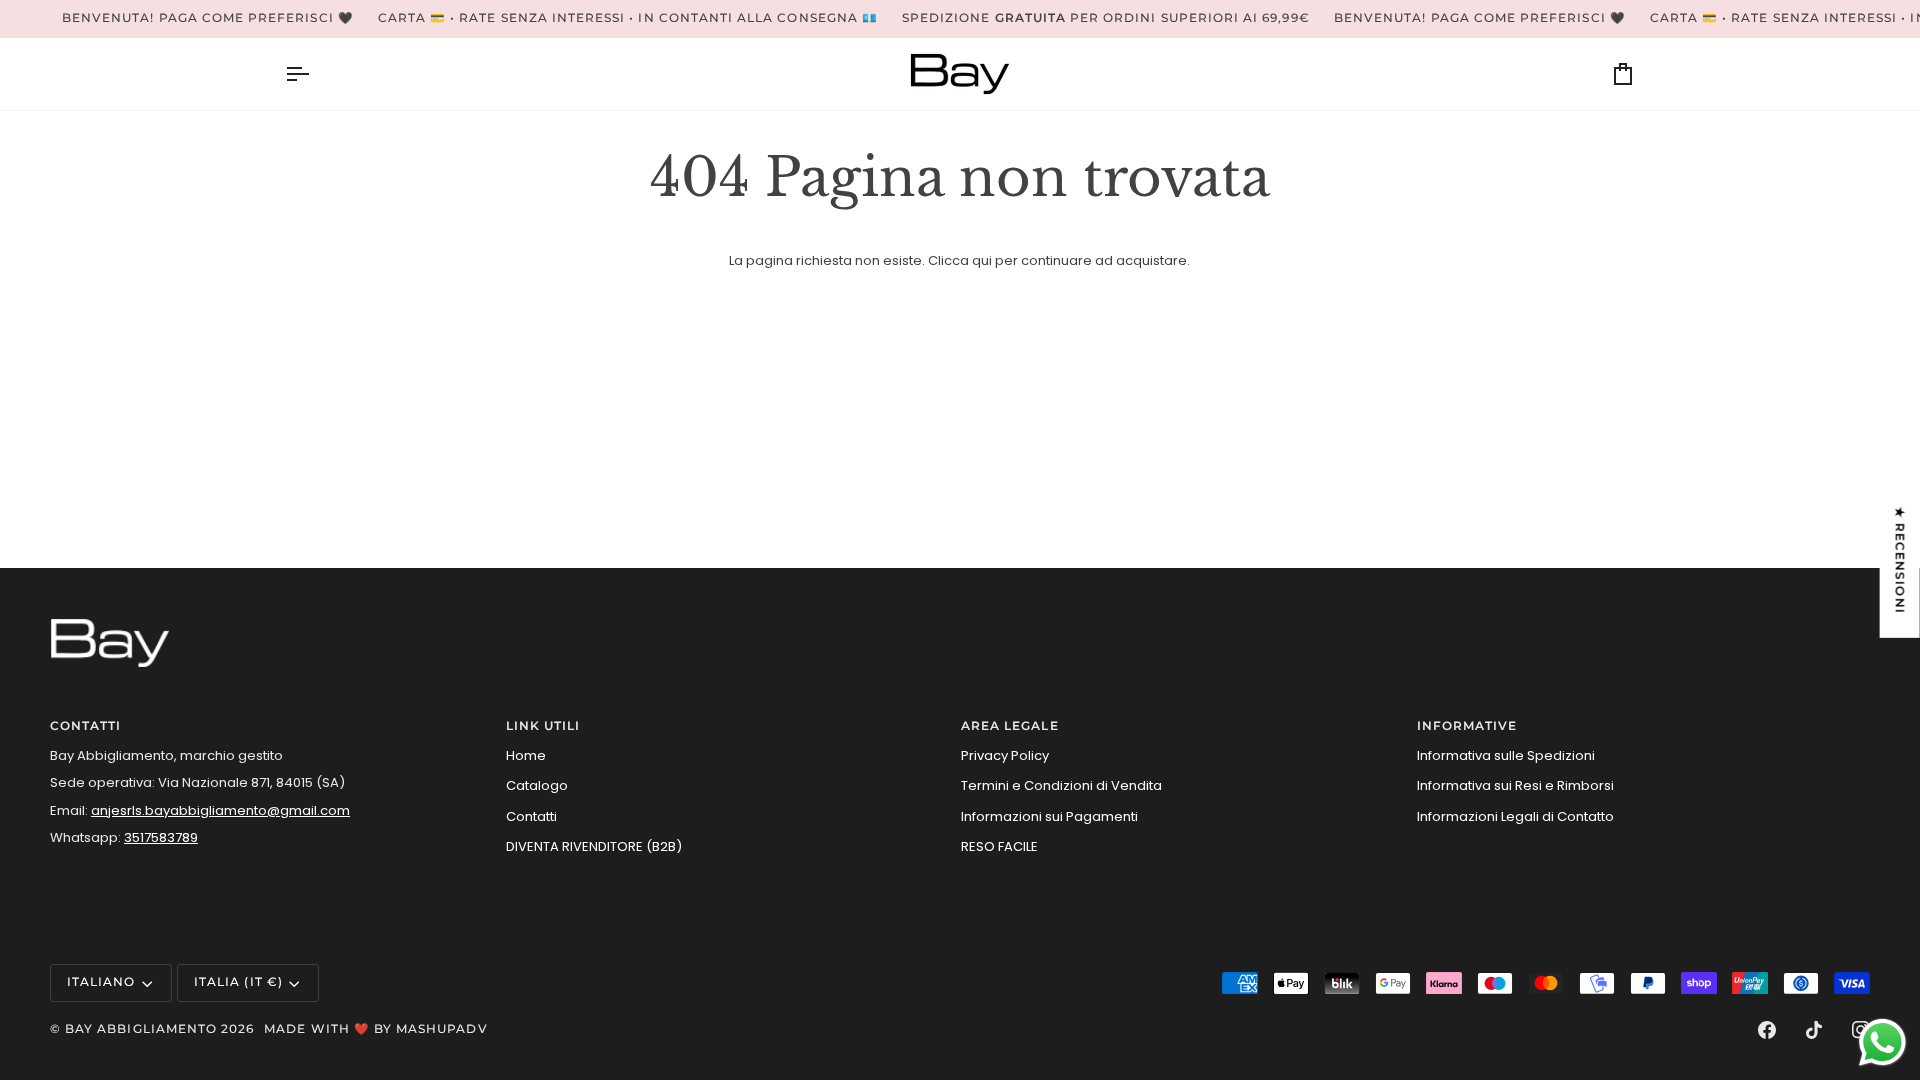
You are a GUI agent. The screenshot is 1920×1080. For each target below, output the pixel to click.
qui (982, 260)
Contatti (531, 816)
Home (526, 755)
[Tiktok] (1814, 1030)
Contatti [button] (85, 726)
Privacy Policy (1005, 755)
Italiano (101, 982)
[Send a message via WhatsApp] (1882, 1042)
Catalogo (537, 785)
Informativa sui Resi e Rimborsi (1515, 785)
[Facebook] (1767, 1030)
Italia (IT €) (238, 982)
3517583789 (161, 837)
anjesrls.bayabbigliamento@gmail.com (220, 810)
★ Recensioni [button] (1900, 560)
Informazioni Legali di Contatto (1515, 816)
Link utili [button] (543, 726)
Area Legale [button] (1010, 726)
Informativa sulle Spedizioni (1506, 755)
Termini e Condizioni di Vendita (1061, 785)
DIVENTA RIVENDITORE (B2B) (594, 846)
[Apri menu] (315, 74)
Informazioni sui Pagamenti (1049, 816)
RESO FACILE (999, 846)
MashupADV (441, 1029)
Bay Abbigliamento (141, 1029)
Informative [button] (1467, 726)
